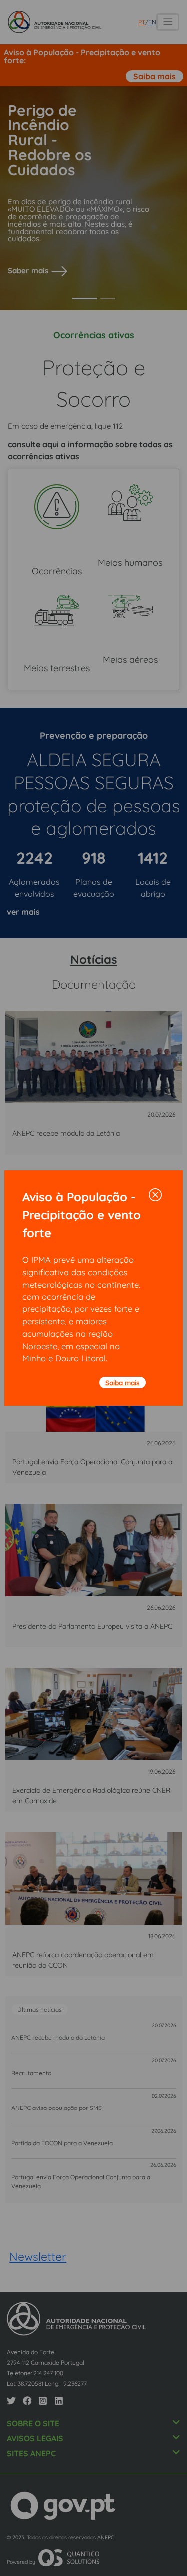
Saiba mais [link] (122, 1382)
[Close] (155, 1195)
